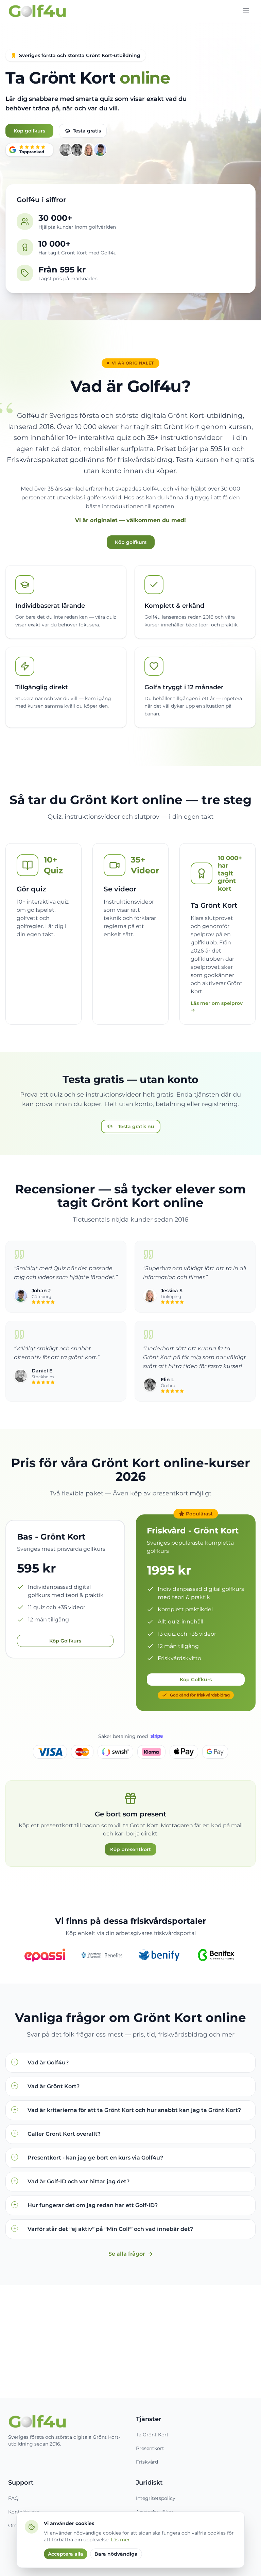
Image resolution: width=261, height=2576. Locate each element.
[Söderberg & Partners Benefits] (102, 1955)
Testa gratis (87, 131)
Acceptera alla (66, 2554)
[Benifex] (216, 1955)
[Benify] (159, 1955)
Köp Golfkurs (65, 1641)
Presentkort (150, 2448)
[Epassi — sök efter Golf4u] (45, 1955)
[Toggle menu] (246, 11)
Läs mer (120, 2540)
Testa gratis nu (136, 1126)
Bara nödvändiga (116, 2554)
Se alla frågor (131, 2254)
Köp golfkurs (29, 131)
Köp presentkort (130, 1849)
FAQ (13, 2498)
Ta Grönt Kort (152, 2435)
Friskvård (147, 2462)
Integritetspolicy (156, 2498)
